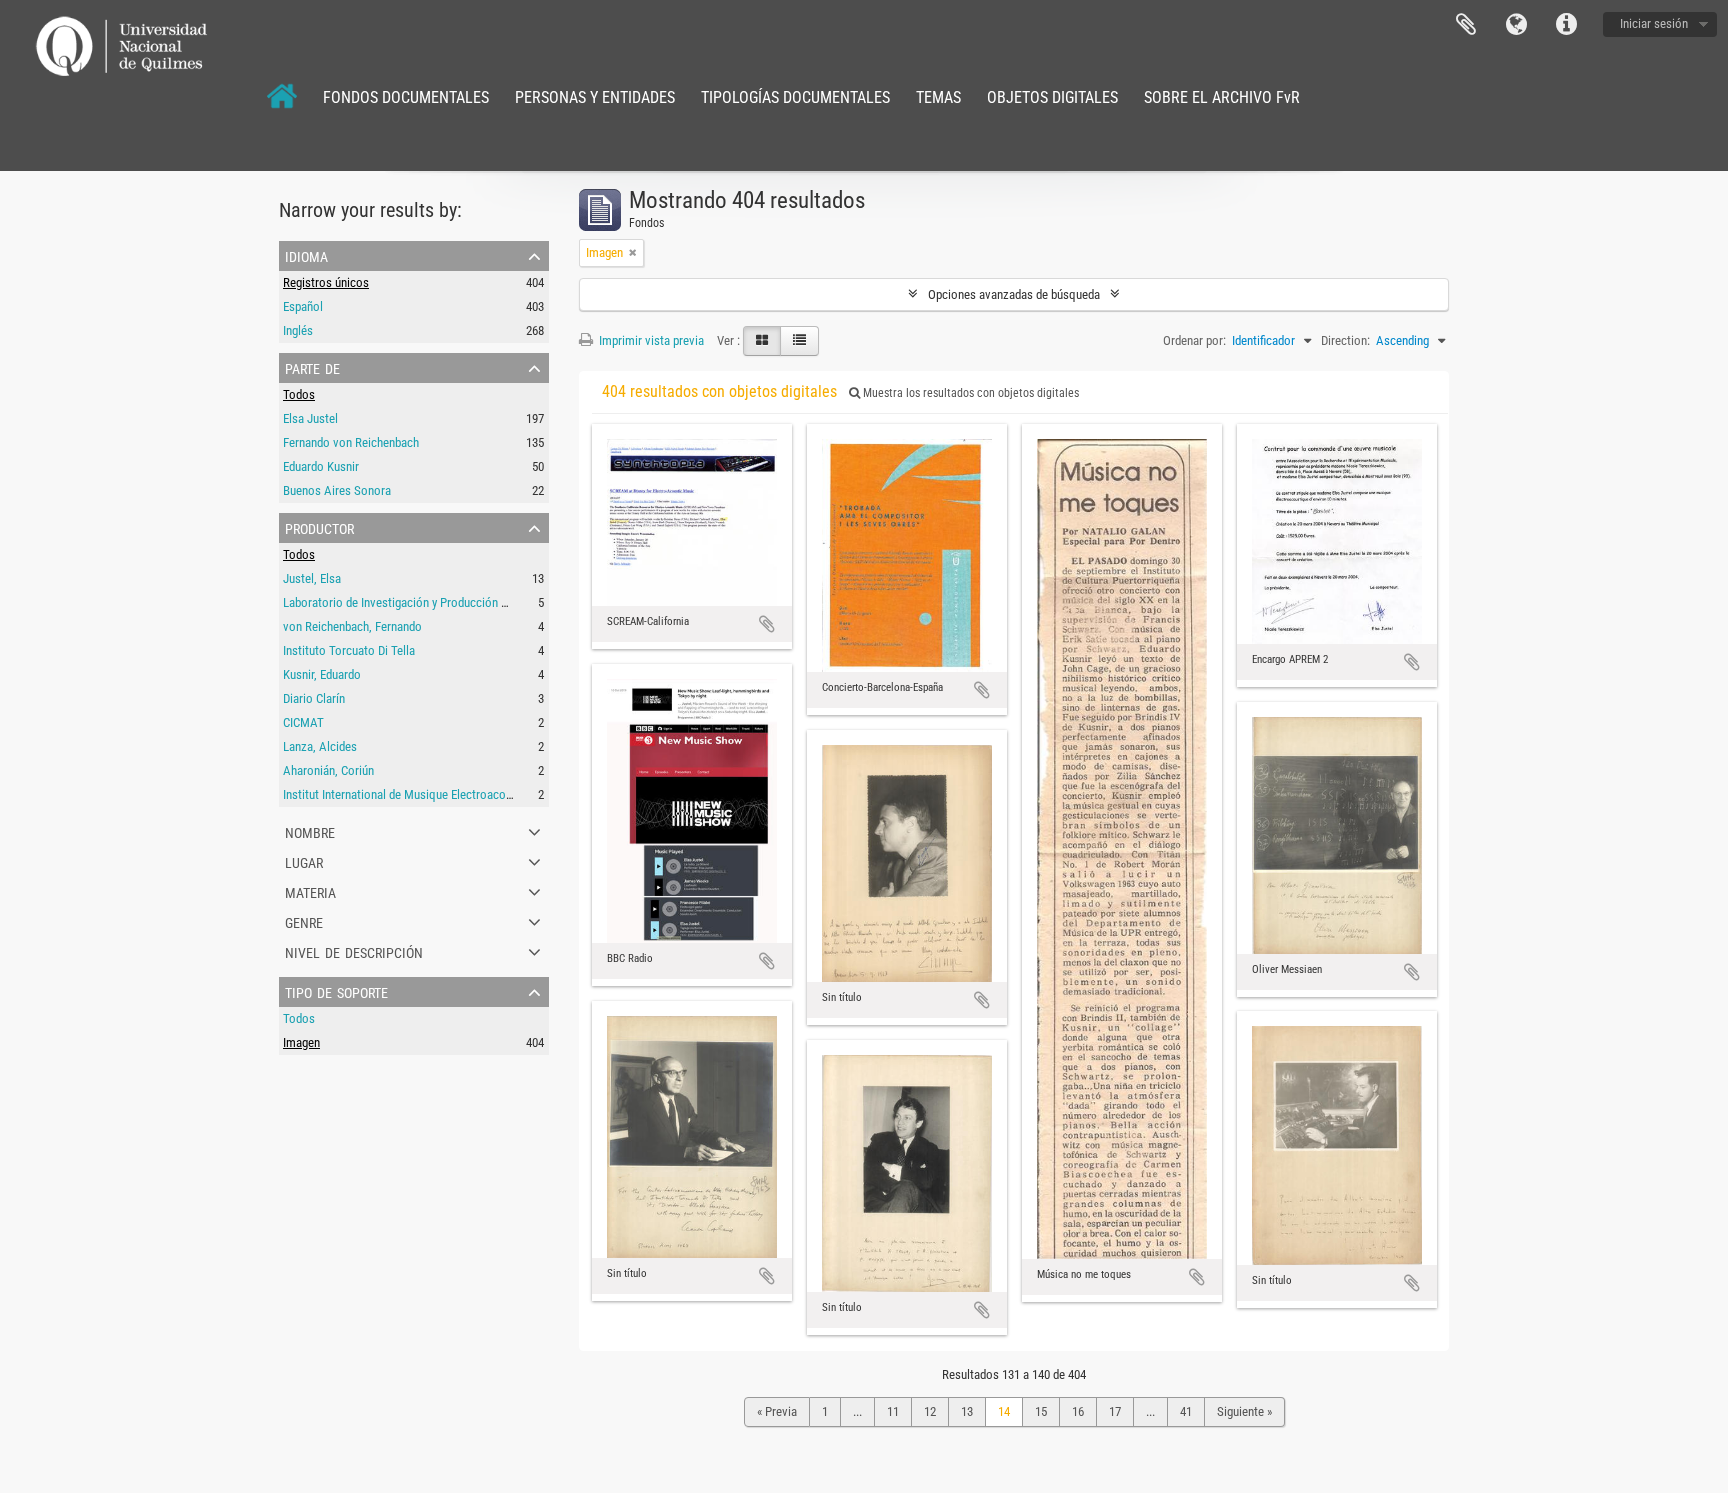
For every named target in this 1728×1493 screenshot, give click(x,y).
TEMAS (938, 97)
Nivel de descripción (354, 951)
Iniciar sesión (1654, 23)
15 (1041, 1411)
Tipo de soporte (336, 991)
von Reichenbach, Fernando (352, 626)
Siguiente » (1244, 1411)
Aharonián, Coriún (328, 770)
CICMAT (303, 722)
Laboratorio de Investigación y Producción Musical (412, 602)
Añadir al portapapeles (767, 624)
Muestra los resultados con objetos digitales (969, 393)
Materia (310, 891)
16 (1078, 1411)
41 (1186, 1411)
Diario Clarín (314, 698)
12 (930, 1411)
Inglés (298, 330)
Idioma (1516, 25)
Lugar (304, 861)
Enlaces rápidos (1566, 25)
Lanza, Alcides (320, 746)
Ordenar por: (1194, 340)
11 (893, 1411)
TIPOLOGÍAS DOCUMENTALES (795, 97)
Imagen (301, 1042)
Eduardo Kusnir (321, 466)
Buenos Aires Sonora (337, 490)
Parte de (312, 367)
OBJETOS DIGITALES (1052, 97)
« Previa (777, 1411)
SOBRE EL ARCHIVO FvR (1222, 97)
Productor (319, 527)
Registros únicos (326, 282)
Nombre (310, 831)
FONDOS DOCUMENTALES (406, 97)
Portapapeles (1466, 25)
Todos (299, 394)
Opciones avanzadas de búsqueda (1014, 294)
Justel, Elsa (312, 578)
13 (967, 1411)
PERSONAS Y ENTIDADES (595, 97)
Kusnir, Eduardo (322, 674)
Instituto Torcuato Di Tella (349, 650)
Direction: (1345, 340)
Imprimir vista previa (650, 340)
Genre (304, 921)
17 (1115, 1411)
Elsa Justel (310, 418)
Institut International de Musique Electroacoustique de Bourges (443, 794)
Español (303, 306)
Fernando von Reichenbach (351, 442)
